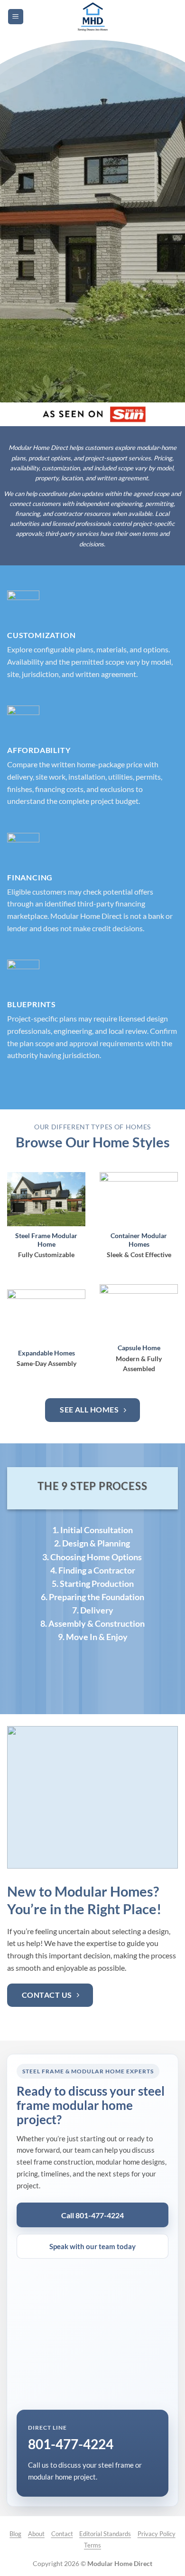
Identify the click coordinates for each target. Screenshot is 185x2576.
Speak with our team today (92, 2246)
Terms (92, 2545)
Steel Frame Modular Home (46, 1240)
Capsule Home (139, 1348)
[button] (16, 17)
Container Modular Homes (139, 1240)
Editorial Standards (105, 2534)
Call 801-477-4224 (92, 2215)
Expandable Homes (46, 1353)
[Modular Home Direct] (93, 17)
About (36, 2534)
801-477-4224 (71, 2444)
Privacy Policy (157, 2534)
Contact (62, 2534)
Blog (15, 2534)
